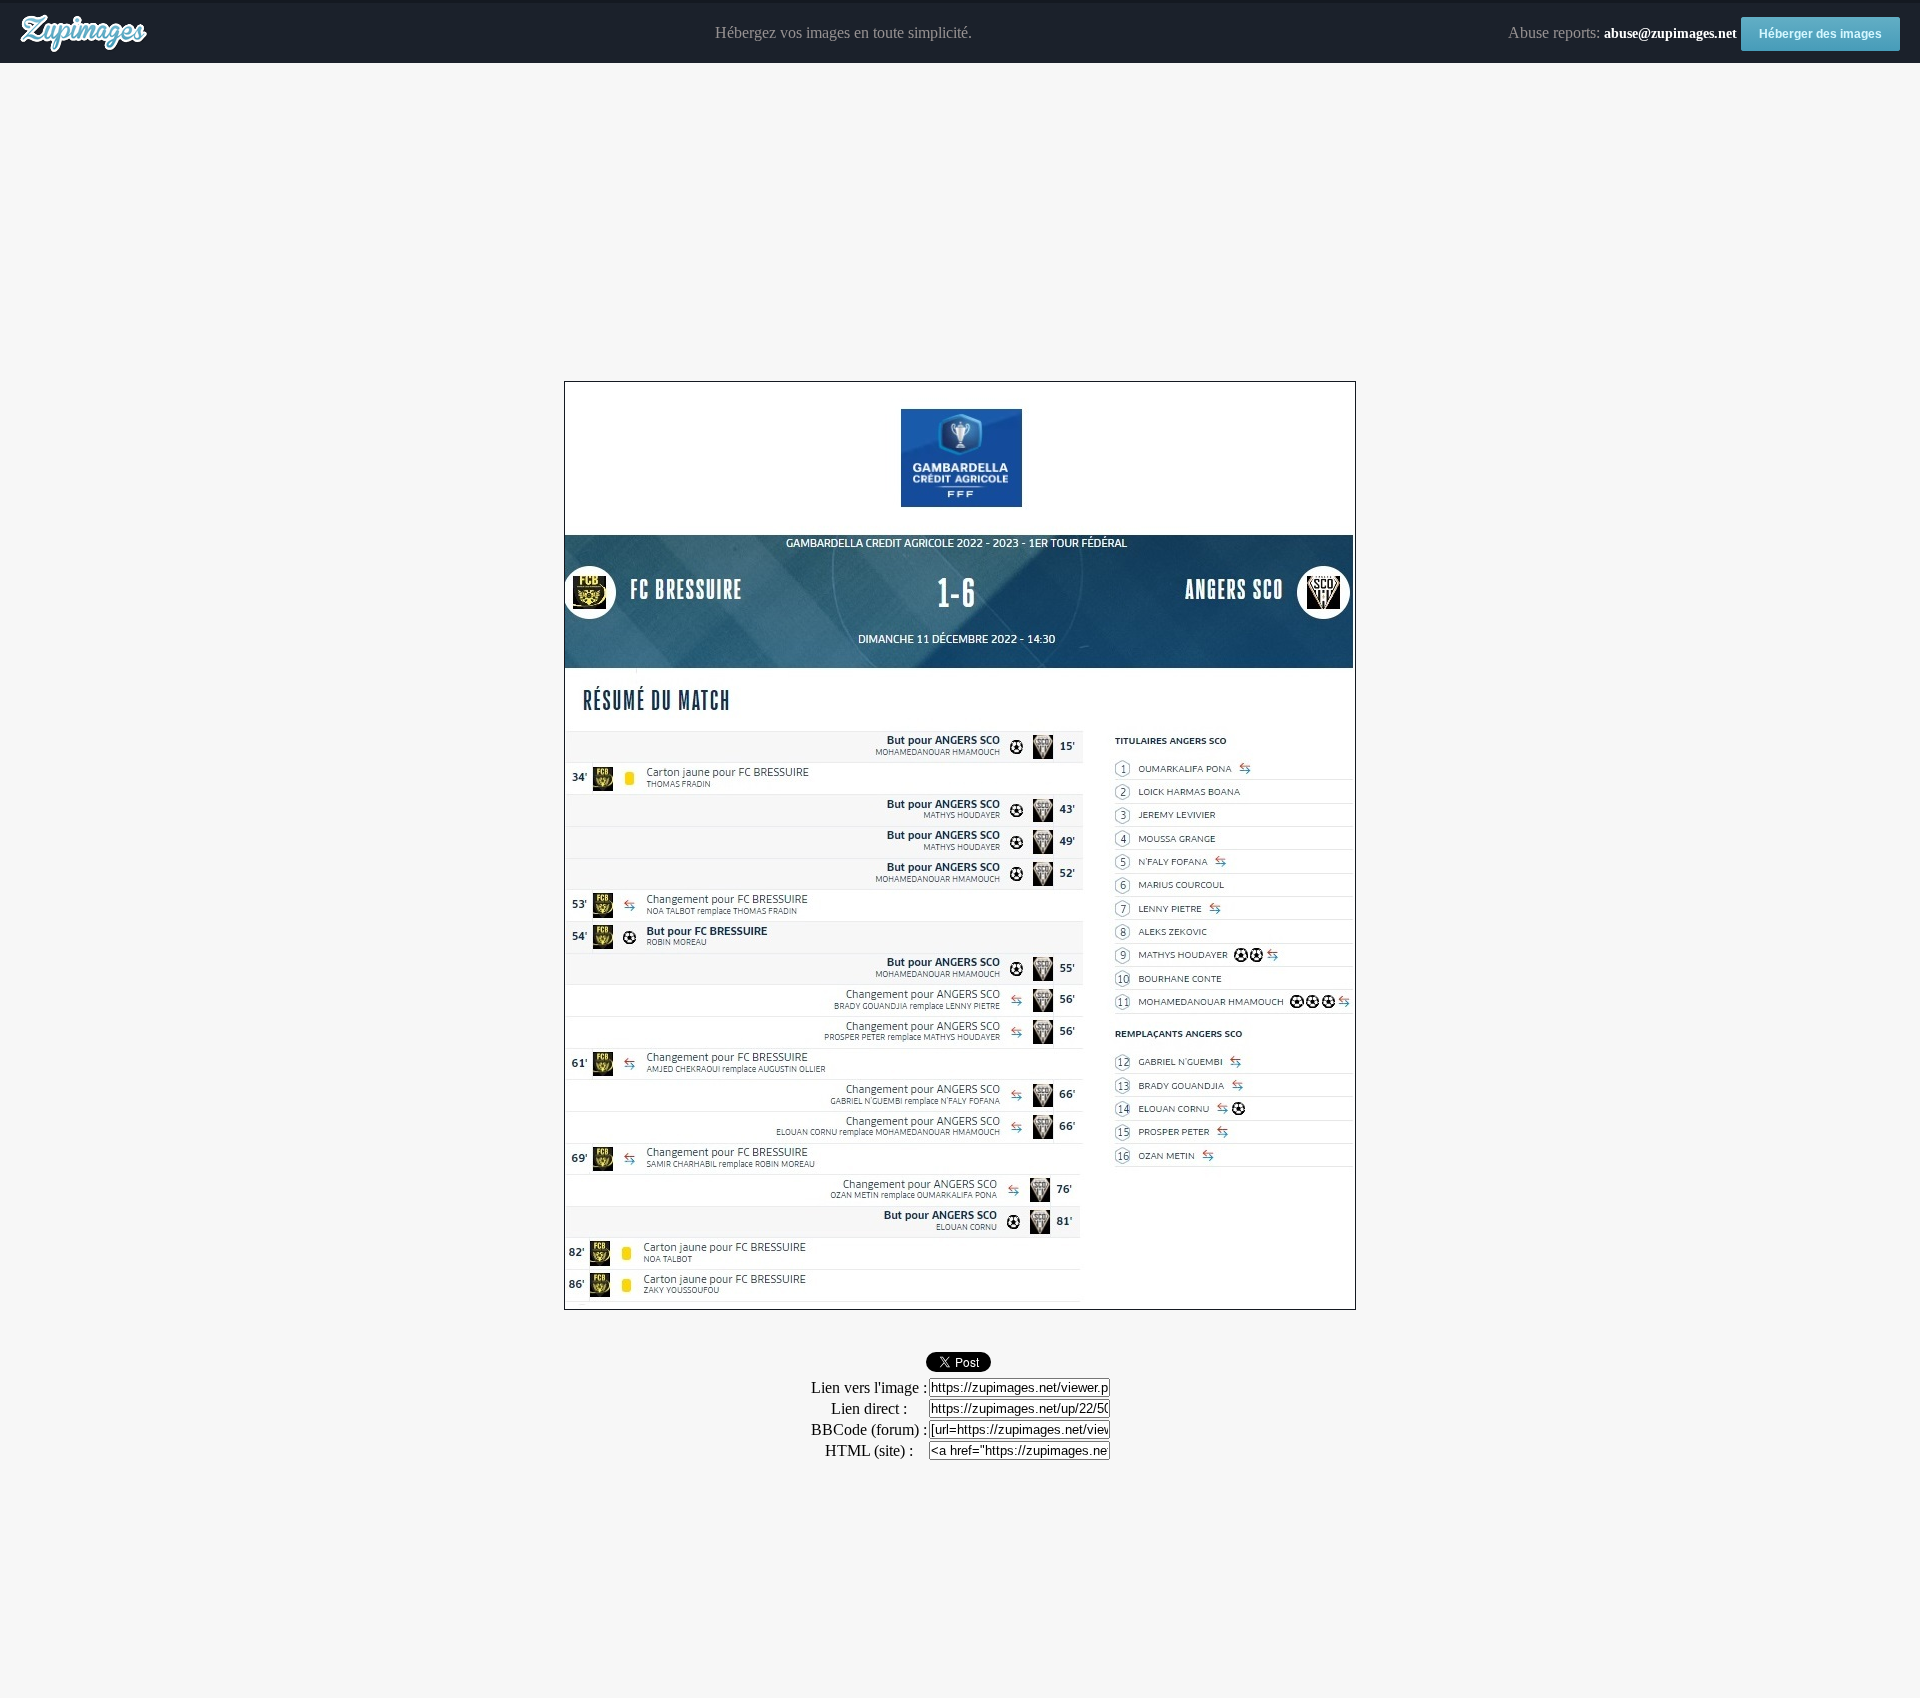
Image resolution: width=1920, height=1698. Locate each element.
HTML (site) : (869, 1450)
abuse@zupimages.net (1670, 33)
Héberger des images (1820, 34)
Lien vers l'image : (869, 1387)
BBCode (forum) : (869, 1429)
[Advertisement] (960, 223)
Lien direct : (869, 1408)
